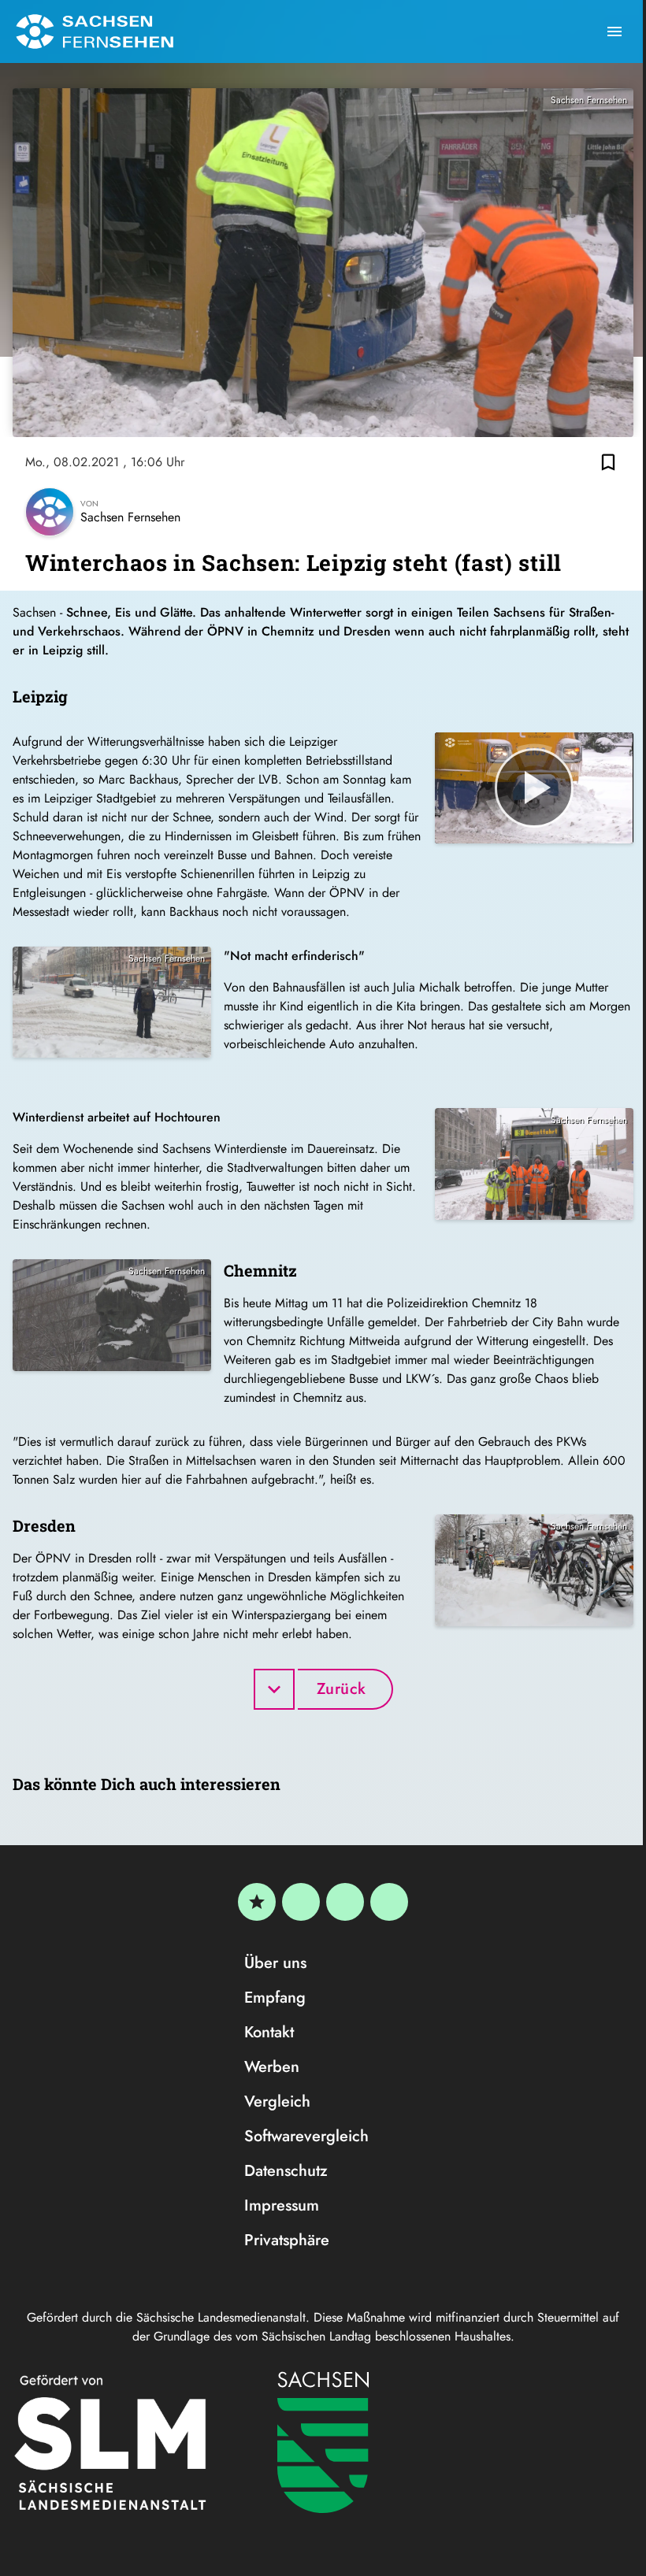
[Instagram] (345, 1902)
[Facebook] (301, 1902)
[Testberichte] (257, 1902)
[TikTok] (389, 1902)
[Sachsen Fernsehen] (95, 32)
